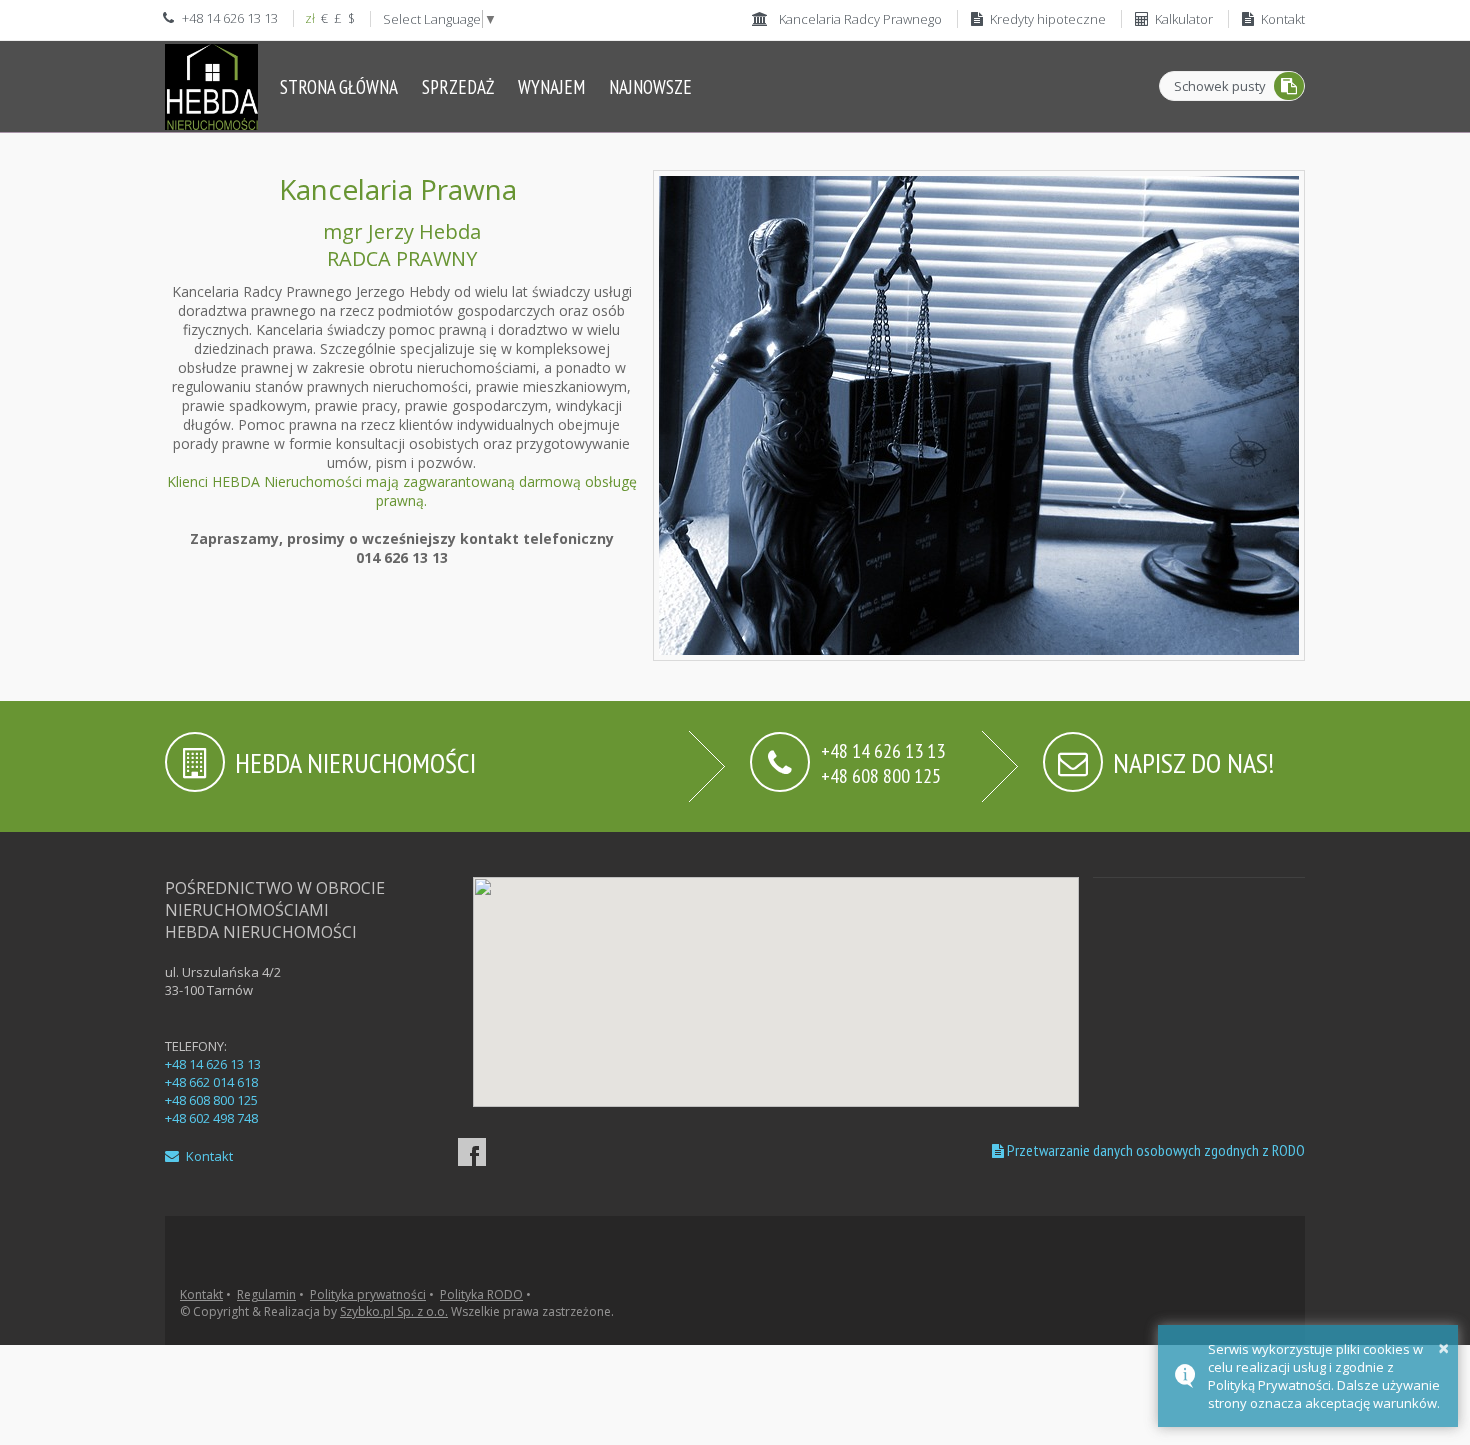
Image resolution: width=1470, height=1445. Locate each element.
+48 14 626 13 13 (213, 1064)
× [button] (1443, 1347)
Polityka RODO (481, 1294)
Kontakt (208, 1156)
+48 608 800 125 (881, 774)
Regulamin (266, 1294)
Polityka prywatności (368, 1294)
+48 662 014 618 (211, 1082)
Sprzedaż (458, 87)
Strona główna (339, 87)
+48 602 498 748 (211, 1118)
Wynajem (551, 87)
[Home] (211, 86)
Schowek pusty (1220, 86)
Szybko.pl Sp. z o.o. (394, 1311)
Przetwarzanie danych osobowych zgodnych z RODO (1154, 1150)
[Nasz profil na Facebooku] (472, 1152)
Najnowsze (650, 87)
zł (310, 18)
